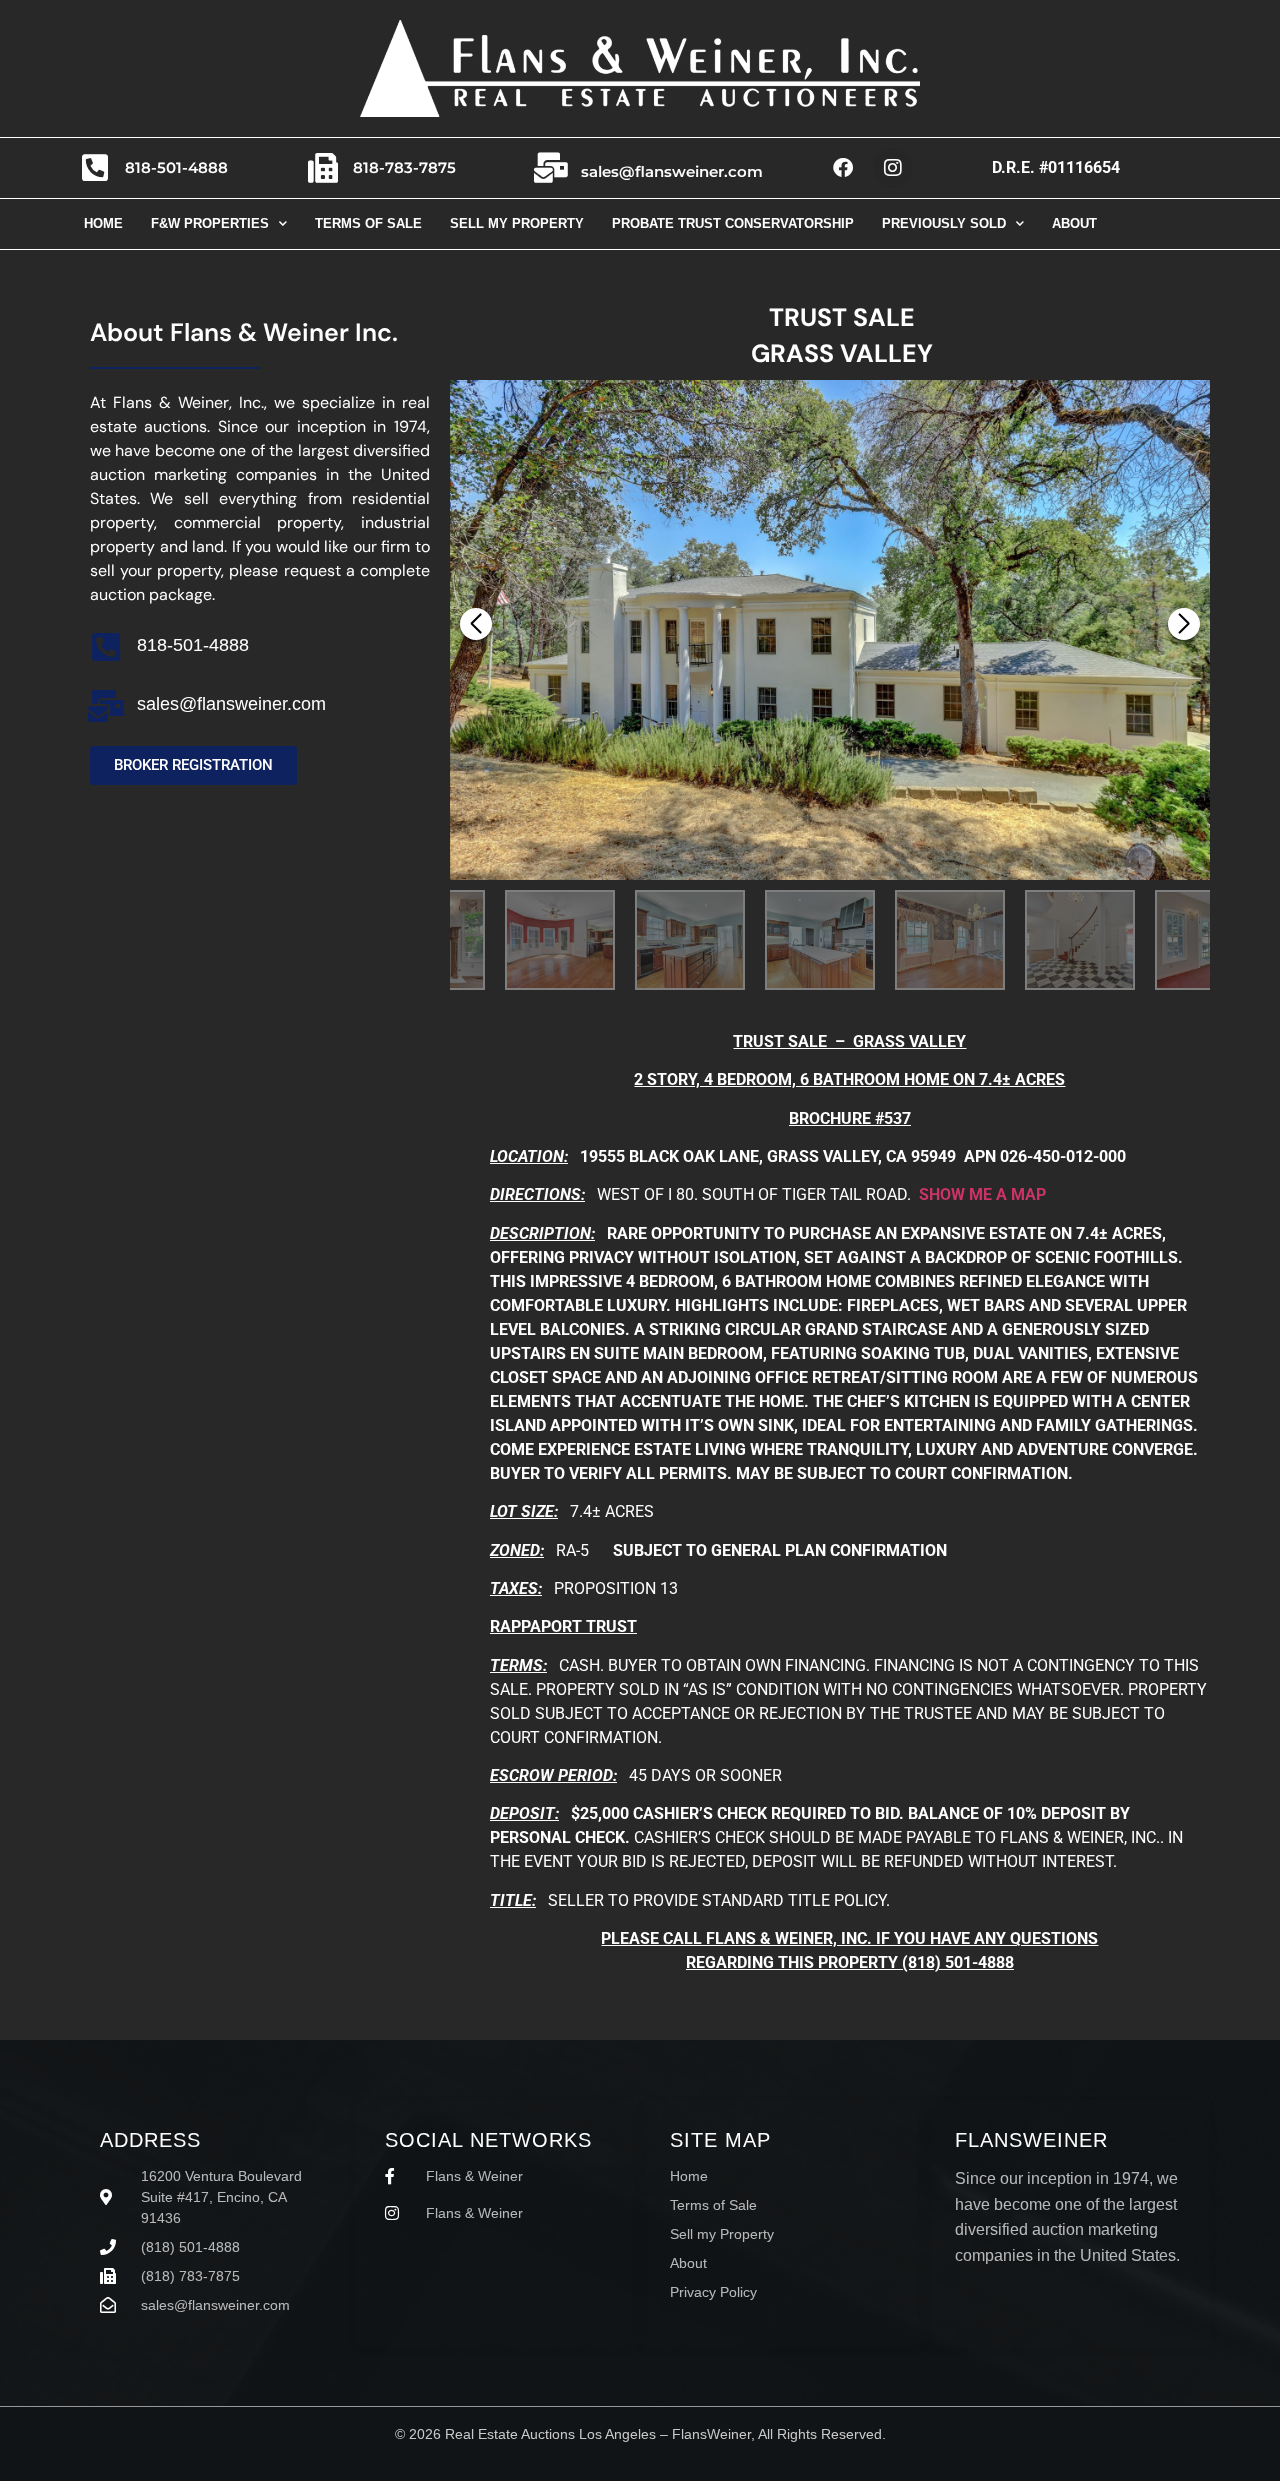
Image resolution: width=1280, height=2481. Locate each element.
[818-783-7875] (323, 168)
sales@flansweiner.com (672, 171)
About (1074, 223)
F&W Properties (210, 223)
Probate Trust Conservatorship (733, 223)
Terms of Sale (368, 223)
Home (103, 223)
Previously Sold (944, 223)
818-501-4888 (176, 167)
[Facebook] (843, 168)
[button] (1184, 624)
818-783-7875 (404, 167)
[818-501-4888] (95, 168)
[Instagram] (893, 168)
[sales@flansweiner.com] (551, 168)
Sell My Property (517, 223)
